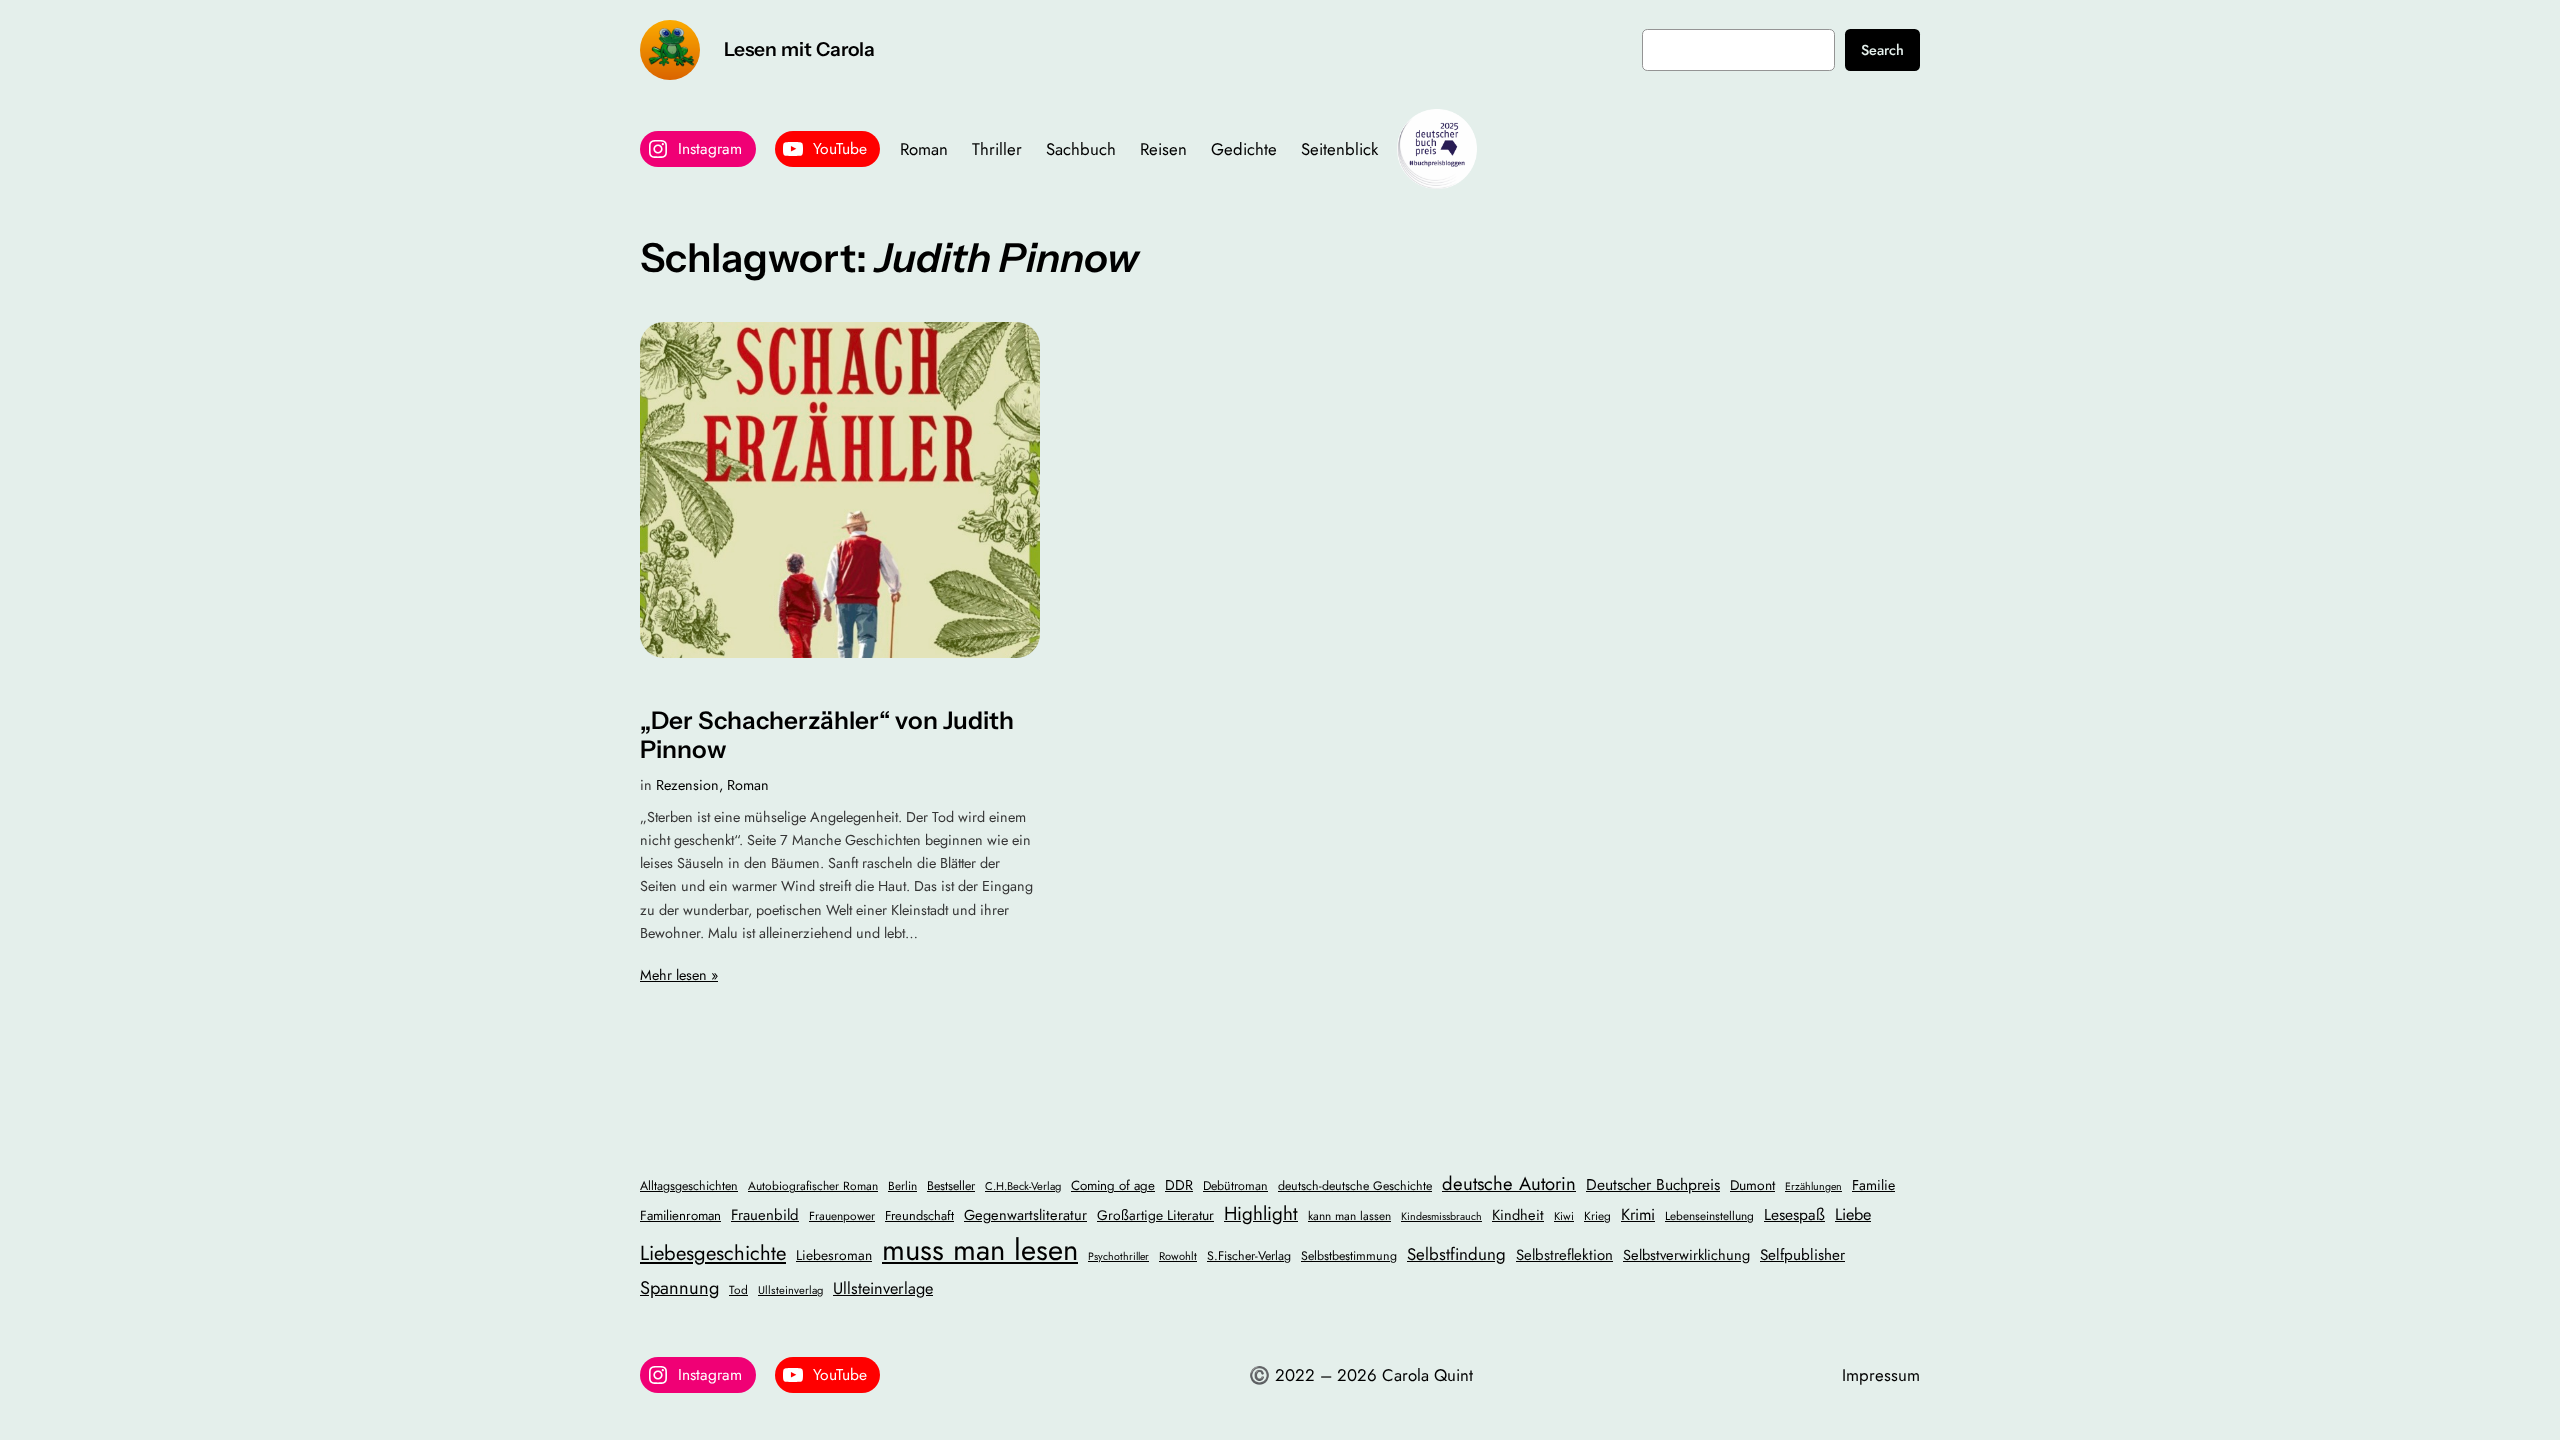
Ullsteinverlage (883, 1288)
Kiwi (1564, 1216)
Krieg (1597, 1215)
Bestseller (951, 1186)
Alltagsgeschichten (689, 1186)
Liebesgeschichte (713, 1253)
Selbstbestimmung (1349, 1256)
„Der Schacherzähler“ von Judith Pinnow (827, 735)
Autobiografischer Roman (813, 1185)
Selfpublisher (1802, 1255)
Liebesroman (834, 1255)
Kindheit (1518, 1214)
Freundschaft (919, 1215)
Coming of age (1113, 1185)
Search (1882, 50)
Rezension (687, 785)
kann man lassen (1349, 1215)
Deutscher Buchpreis (1653, 1184)
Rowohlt (1178, 1256)
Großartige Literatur (1155, 1215)
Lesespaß (1794, 1214)
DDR (1179, 1185)
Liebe (1853, 1214)
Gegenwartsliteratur (1025, 1214)
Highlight (1261, 1213)
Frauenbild (765, 1215)
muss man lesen (980, 1250)
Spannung (679, 1287)
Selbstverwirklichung (1686, 1254)
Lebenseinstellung (1709, 1215)
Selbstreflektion (1564, 1255)
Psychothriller (1118, 1256)
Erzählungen (1813, 1186)
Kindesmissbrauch (1441, 1216)
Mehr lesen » (679, 975)
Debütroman (1235, 1186)
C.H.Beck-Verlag (1023, 1186)
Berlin (902, 1185)
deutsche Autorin (1509, 1183)
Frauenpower (842, 1215)
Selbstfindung (1456, 1254)
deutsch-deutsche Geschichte (1355, 1186)
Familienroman (680, 1215)
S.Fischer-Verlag (1249, 1256)
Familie (1873, 1185)
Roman (748, 785)
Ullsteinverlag (790, 1290)
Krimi (1638, 1214)
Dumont (1752, 1185)
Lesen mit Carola (799, 49)
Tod (738, 1289)
